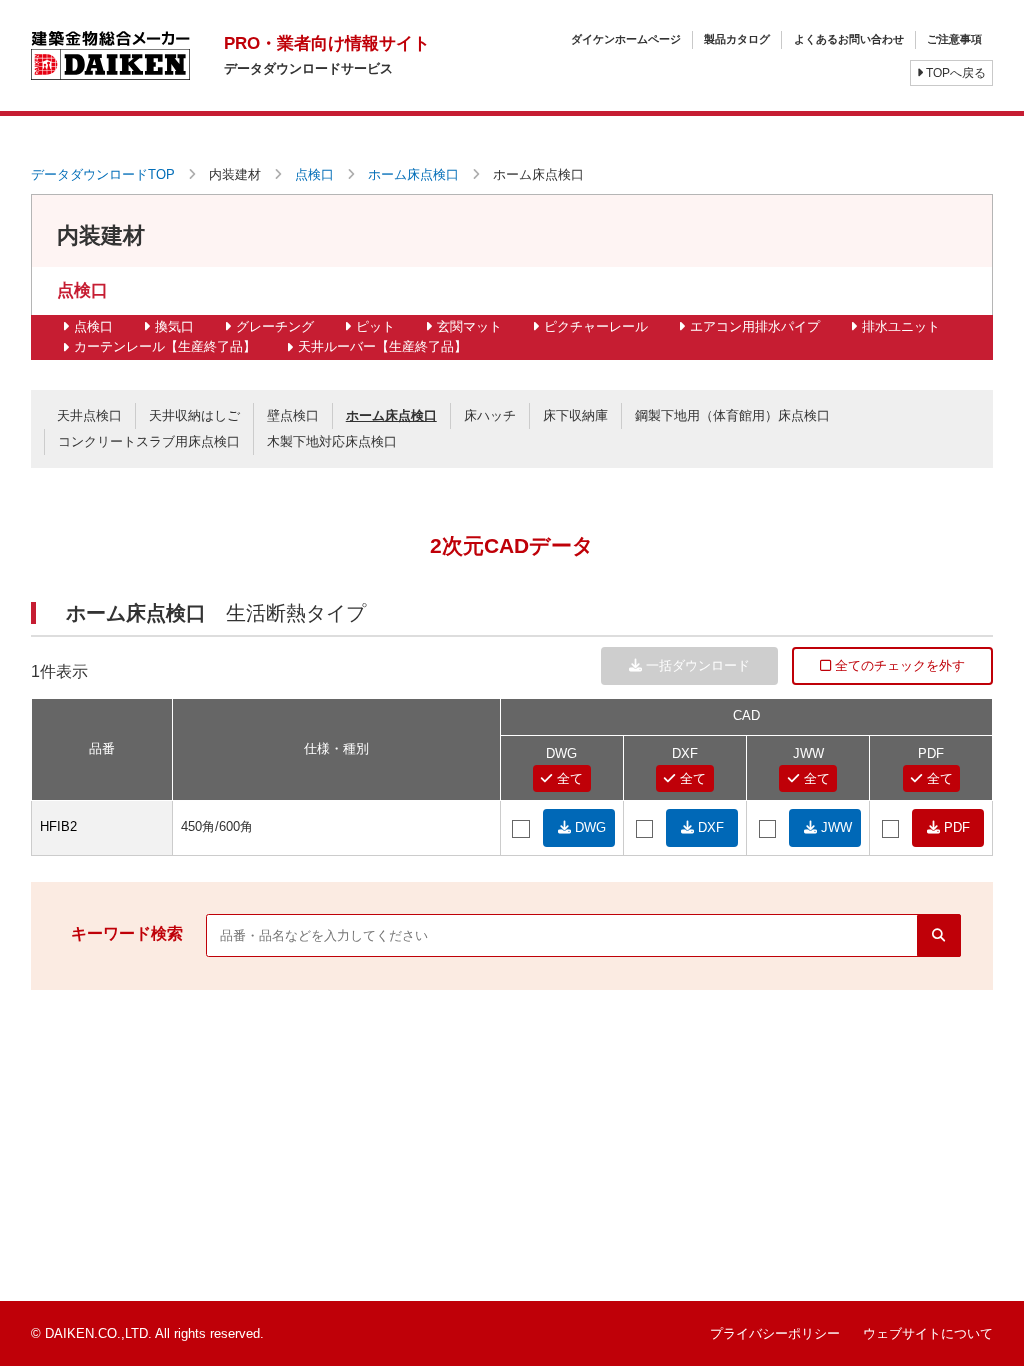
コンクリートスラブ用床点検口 (149, 441)
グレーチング (275, 326)
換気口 (174, 326)
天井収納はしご (194, 415)
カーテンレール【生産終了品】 (165, 346)
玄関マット (469, 326)
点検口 (314, 174)
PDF (955, 827)
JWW (834, 827)
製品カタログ (737, 39)
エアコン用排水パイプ (755, 326)
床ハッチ (490, 415)
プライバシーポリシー (775, 1333)
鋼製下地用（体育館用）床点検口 (732, 415)
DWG (588, 827)
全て (568, 778)
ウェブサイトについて (928, 1333)
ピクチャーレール (596, 326)
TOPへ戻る (954, 73)
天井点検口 (89, 415)
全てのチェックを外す (898, 665)
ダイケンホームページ (626, 39)
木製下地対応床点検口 (332, 441)
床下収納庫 (575, 415)
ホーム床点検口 (413, 174)
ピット (375, 326)
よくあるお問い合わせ (849, 39)
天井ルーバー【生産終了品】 (382, 346)
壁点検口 (293, 415)
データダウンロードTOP (103, 174)
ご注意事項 (954, 39)
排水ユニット (901, 326)
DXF (709, 827)
